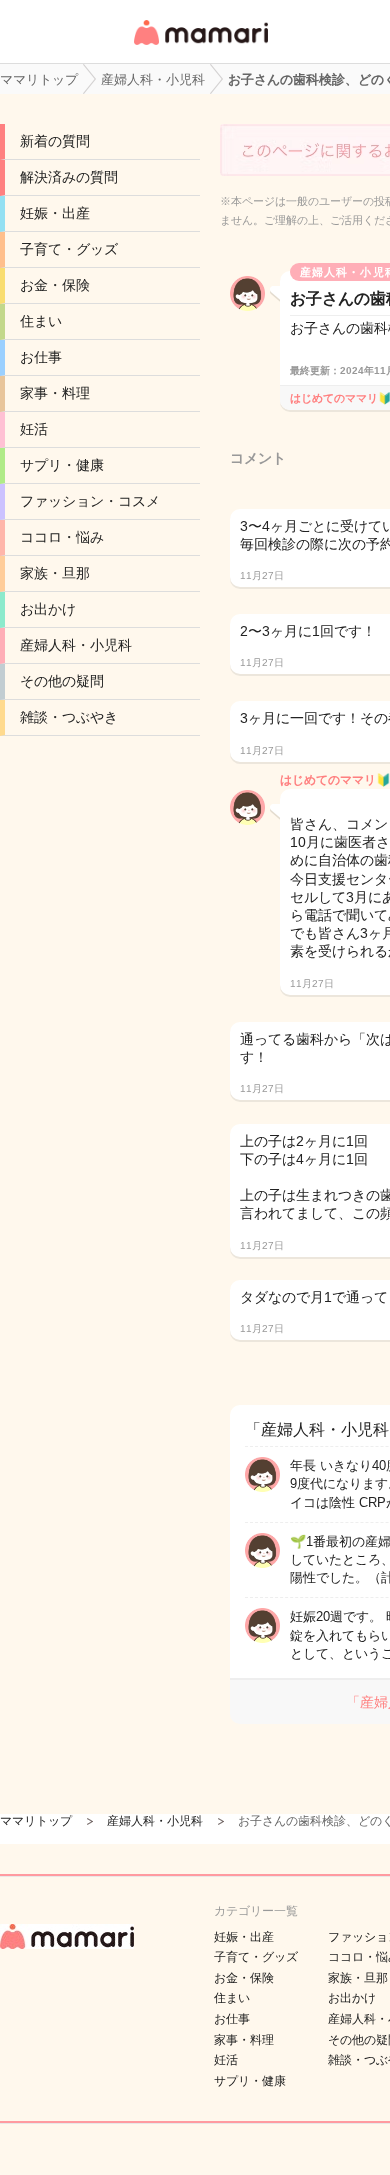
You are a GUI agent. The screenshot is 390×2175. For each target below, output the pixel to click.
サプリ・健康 (62, 465)
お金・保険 (55, 285)
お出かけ (48, 609)
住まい (41, 321)
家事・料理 (55, 393)
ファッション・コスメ (90, 501)
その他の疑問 (62, 681)
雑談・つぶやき (69, 717)
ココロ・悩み (62, 537)
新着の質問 (55, 141)
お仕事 (41, 357)
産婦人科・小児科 (76, 645)
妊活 (34, 429)
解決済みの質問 (69, 177)
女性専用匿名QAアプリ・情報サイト (200, 46)
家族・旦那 (55, 573)
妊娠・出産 (55, 213)
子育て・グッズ (69, 249)
